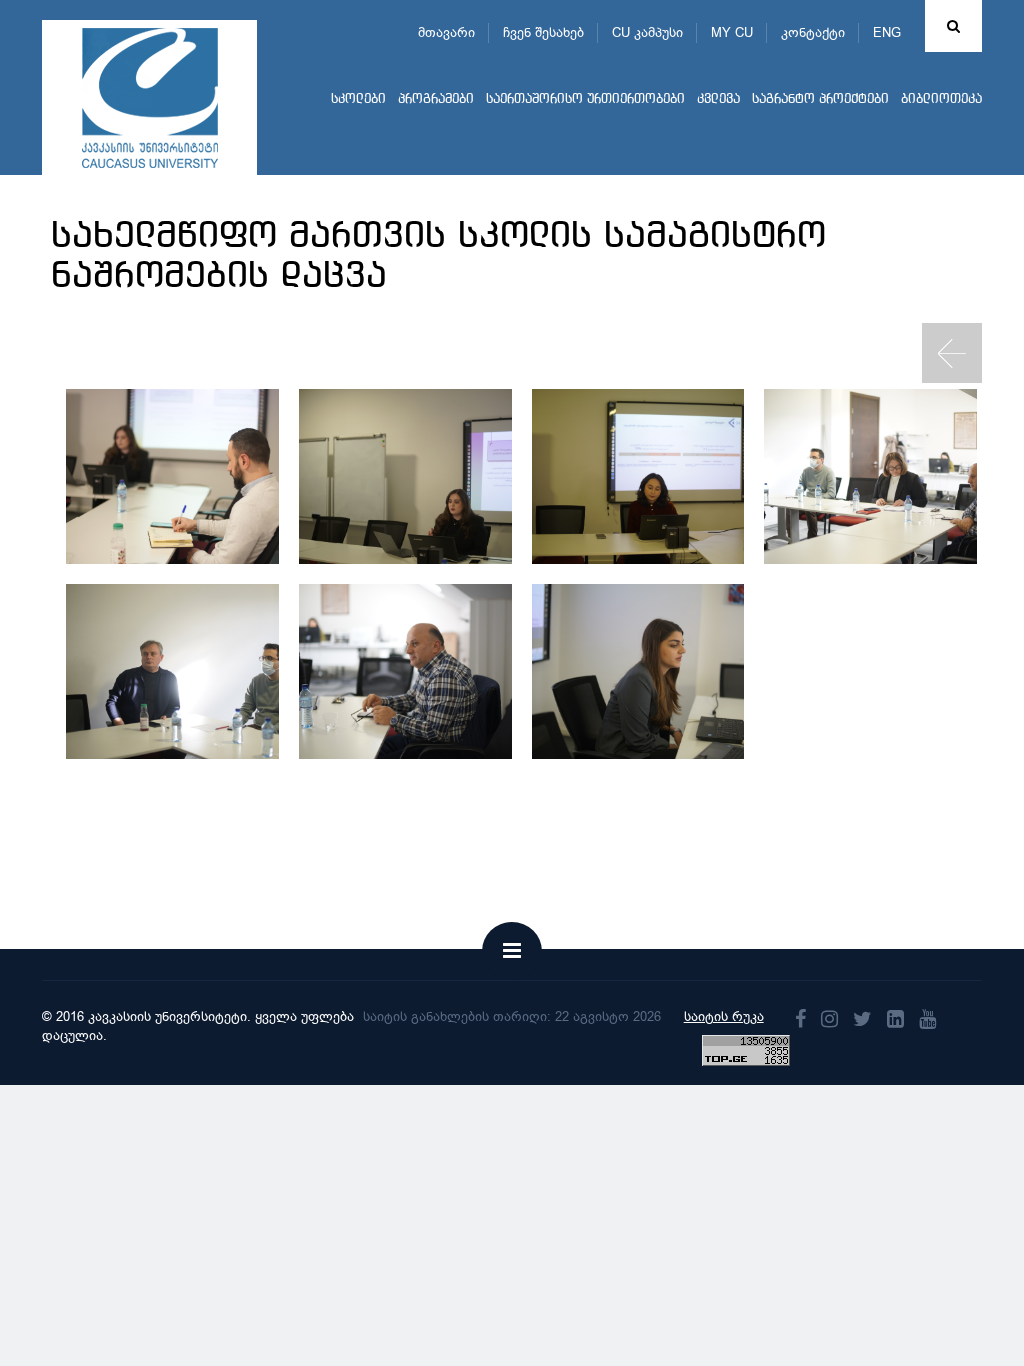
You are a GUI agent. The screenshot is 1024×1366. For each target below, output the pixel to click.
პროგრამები (436, 99)
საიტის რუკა (724, 1016)
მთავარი (446, 32)
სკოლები (358, 99)
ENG (887, 32)
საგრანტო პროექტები (820, 99)
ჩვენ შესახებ (543, 32)
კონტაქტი (813, 32)
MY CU (732, 32)
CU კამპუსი (647, 32)
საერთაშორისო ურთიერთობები (585, 99)
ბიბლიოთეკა (941, 99)
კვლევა (718, 99)
